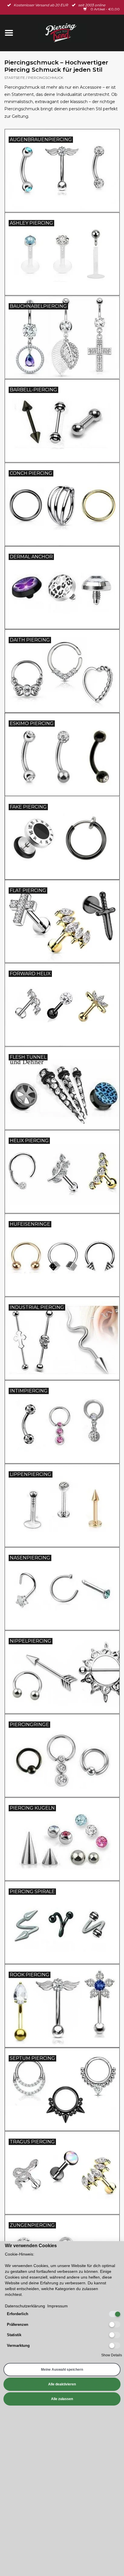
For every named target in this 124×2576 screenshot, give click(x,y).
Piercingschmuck (46, 78)
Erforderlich (18, 2314)
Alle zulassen (62, 2399)
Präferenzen (18, 2325)
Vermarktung (18, 2346)
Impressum (58, 2306)
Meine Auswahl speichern (62, 2370)
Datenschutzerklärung (25, 2306)
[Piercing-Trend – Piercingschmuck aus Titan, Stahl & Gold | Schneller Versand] (71, 33)
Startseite (15, 78)
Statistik (14, 2335)
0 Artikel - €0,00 (105, 9)
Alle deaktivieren (62, 2384)
